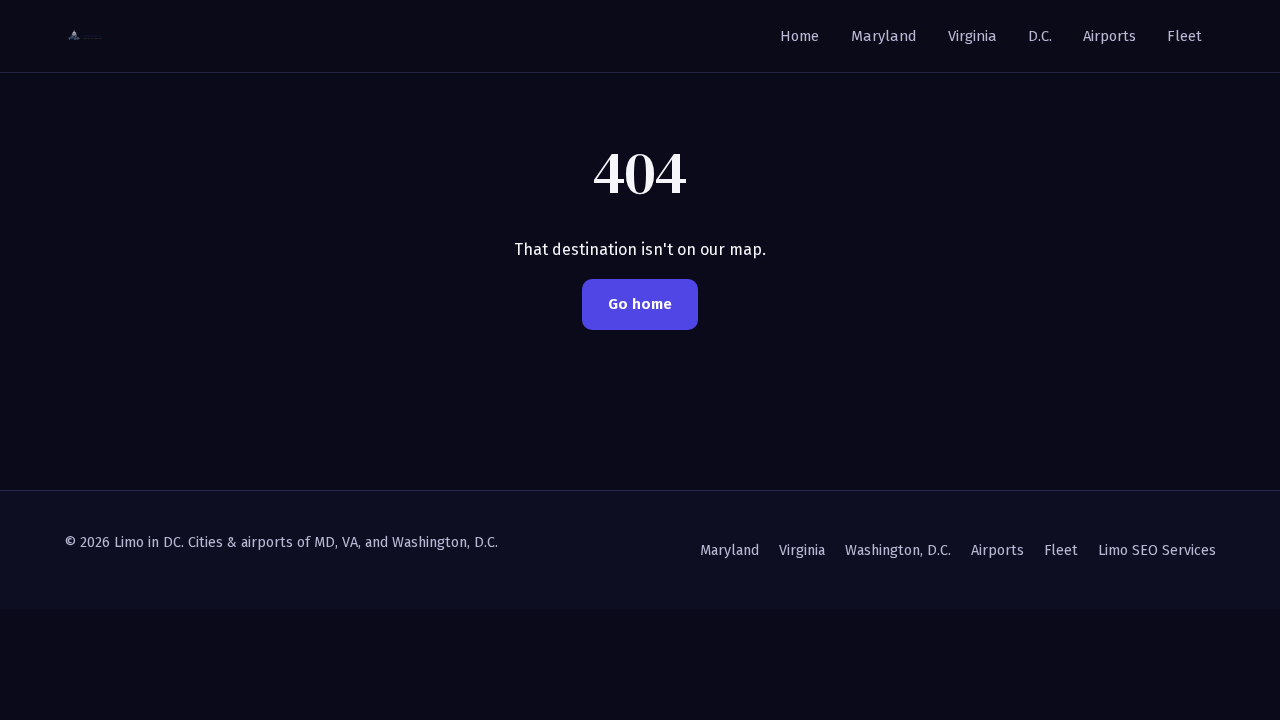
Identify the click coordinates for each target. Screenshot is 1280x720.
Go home (640, 304)
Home (799, 36)
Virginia (972, 36)
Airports (1109, 36)
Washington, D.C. (898, 550)
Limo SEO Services (1157, 550)
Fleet (1184, 36)
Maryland (884, 36)
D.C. (1040, 36)
